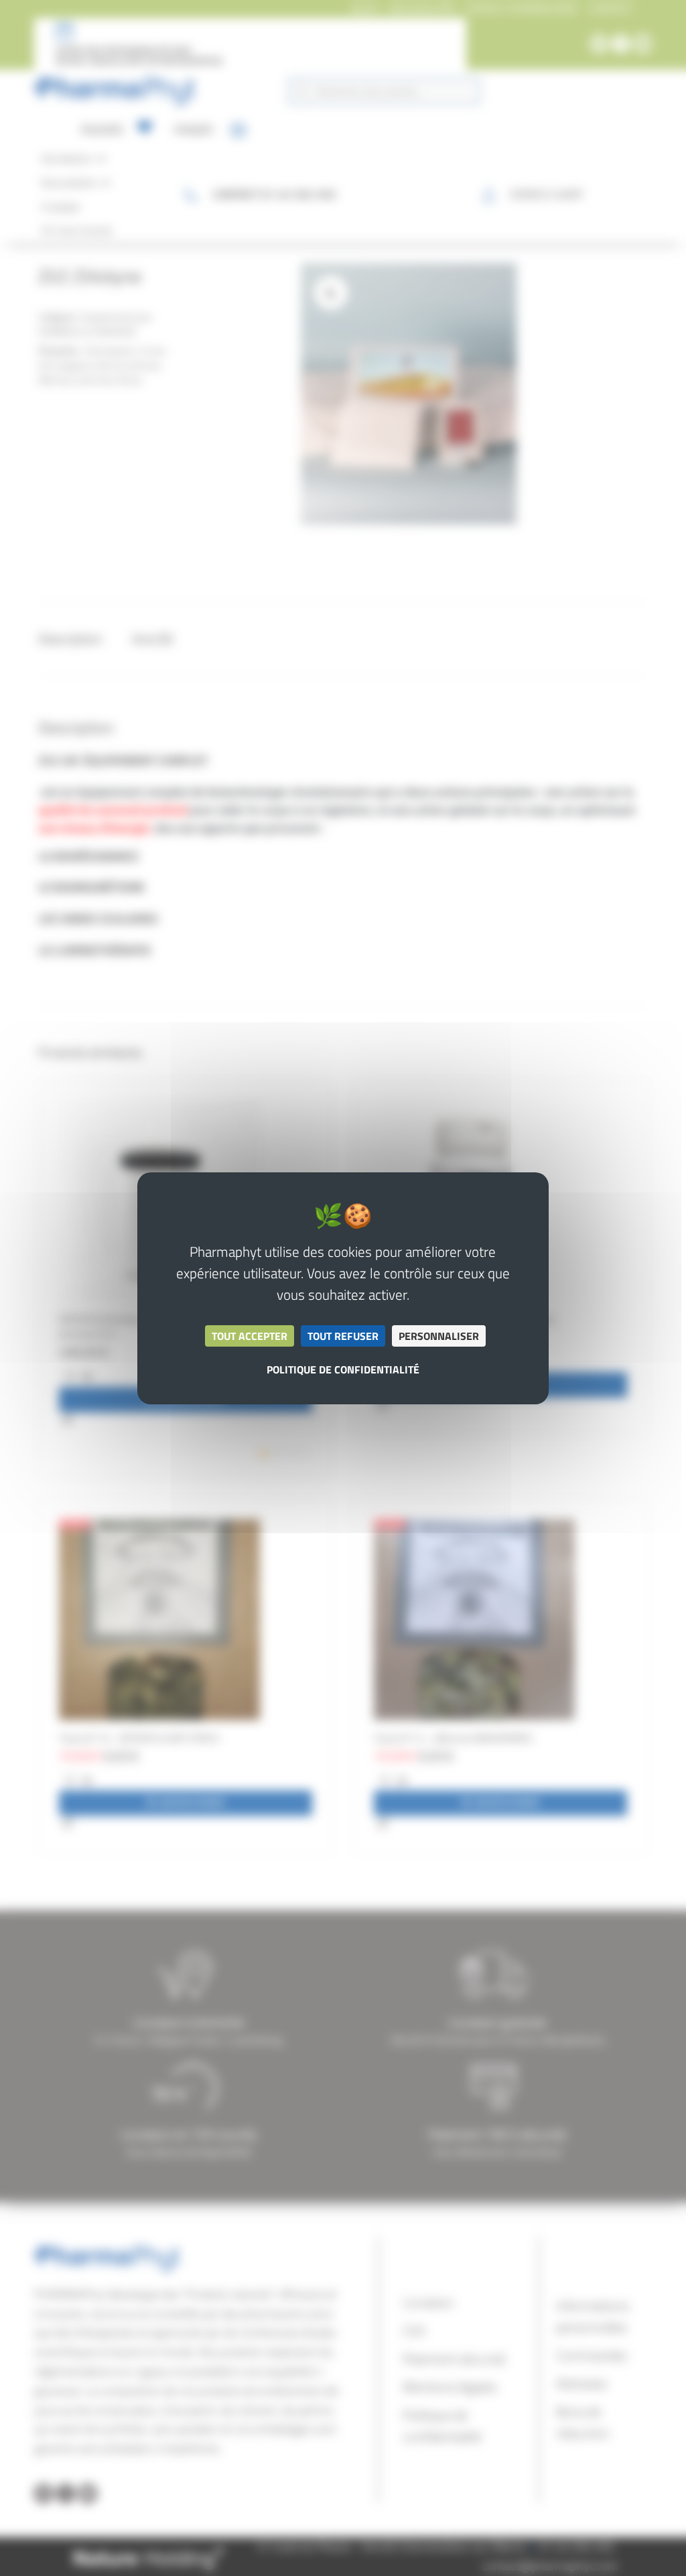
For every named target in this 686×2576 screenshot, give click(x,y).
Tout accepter (250, 1336)
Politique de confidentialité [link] (343, 1369)
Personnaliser (439, 1336)
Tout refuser (343, 1336)
